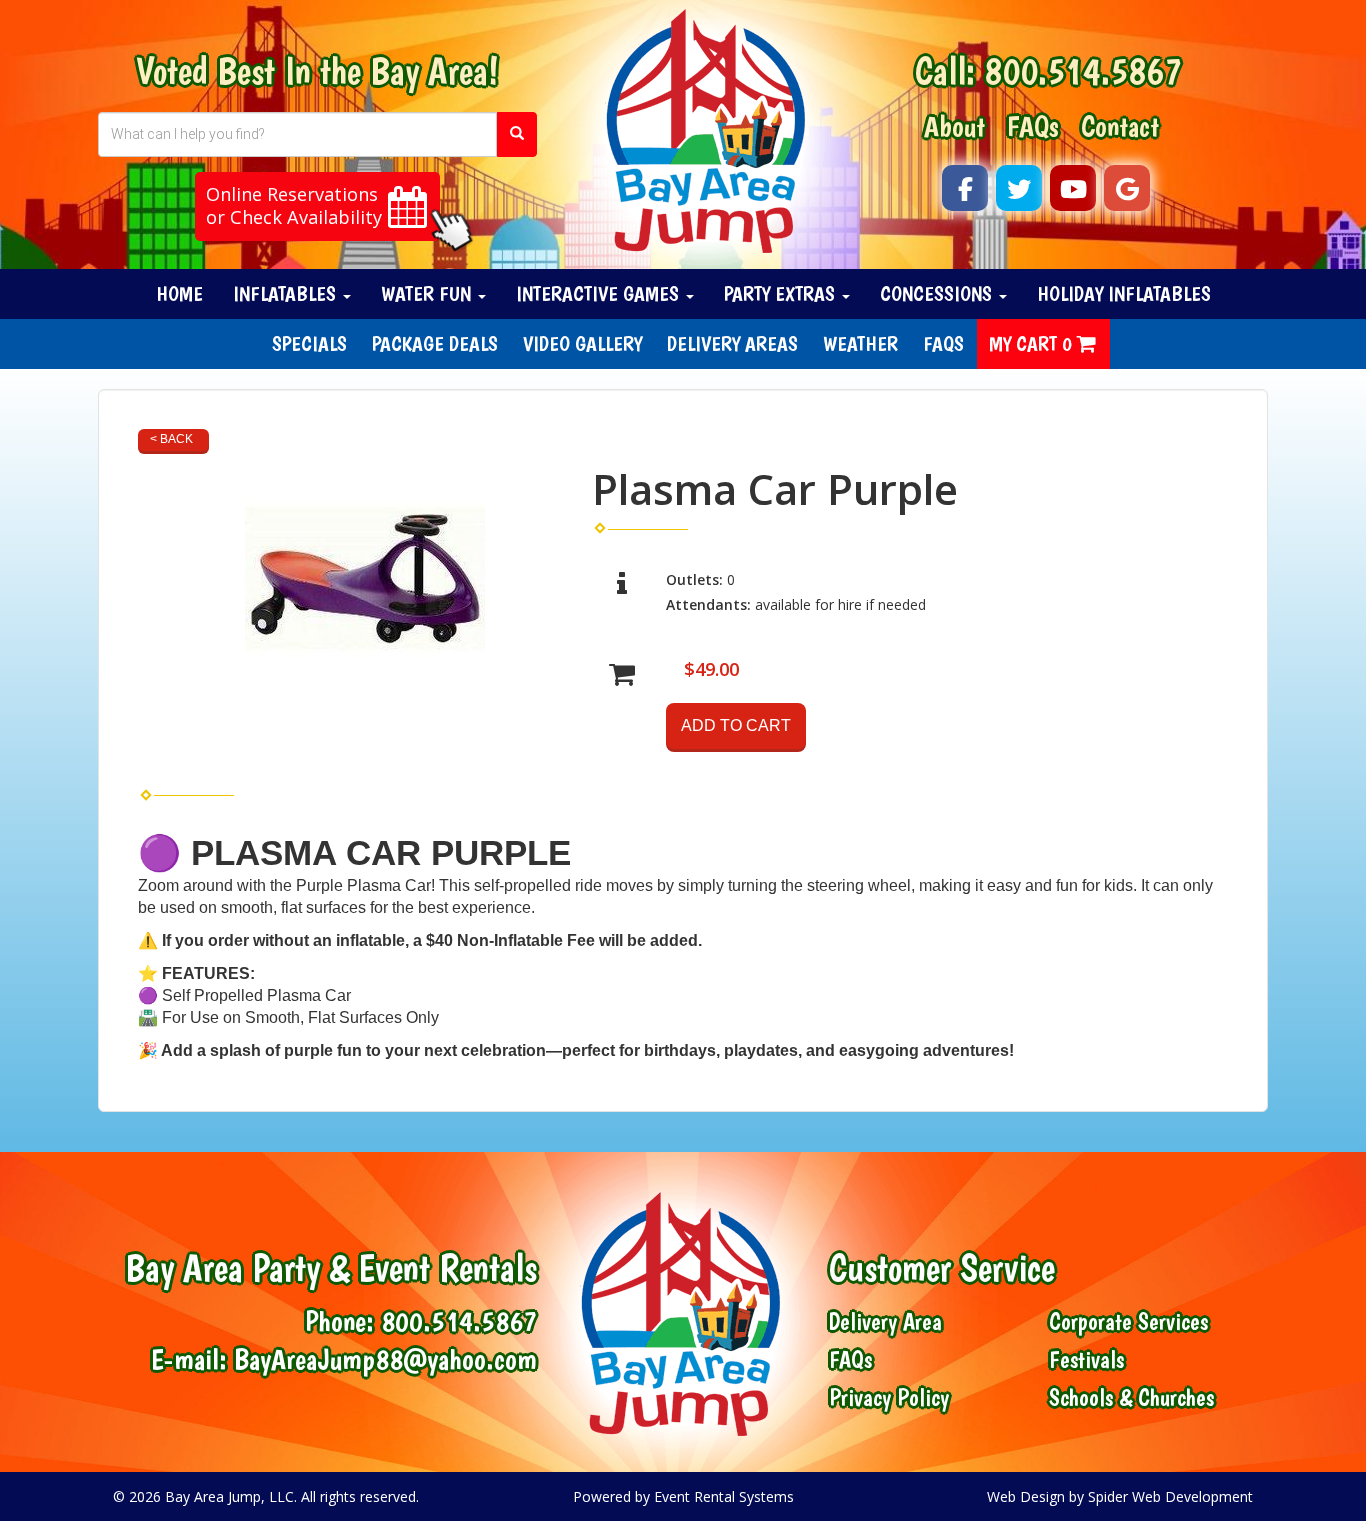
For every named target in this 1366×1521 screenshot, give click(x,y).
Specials (309, 343)
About (954, 125)
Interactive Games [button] (600, 293)
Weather (860, 343)
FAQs (1033, 125)
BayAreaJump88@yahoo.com (385, 1358)
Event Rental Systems (724, 1496)
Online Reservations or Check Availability (294, 206)
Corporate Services (1128, 1322)
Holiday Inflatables (1124, 293)
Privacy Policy (889, 1398)
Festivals (1086, 1360)
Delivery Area (885, 1322)
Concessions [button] (938, 293)
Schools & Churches (1131, 1398)
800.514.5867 (1083, 70)
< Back (171, 439)
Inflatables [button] (287, 293)
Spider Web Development (1170, 1496)
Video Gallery (582, 343)
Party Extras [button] (782, 293)
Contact (1120, 125)
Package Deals (435, 343)
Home (179, 293)
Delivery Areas (732, 343)
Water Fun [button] (428, 293)
